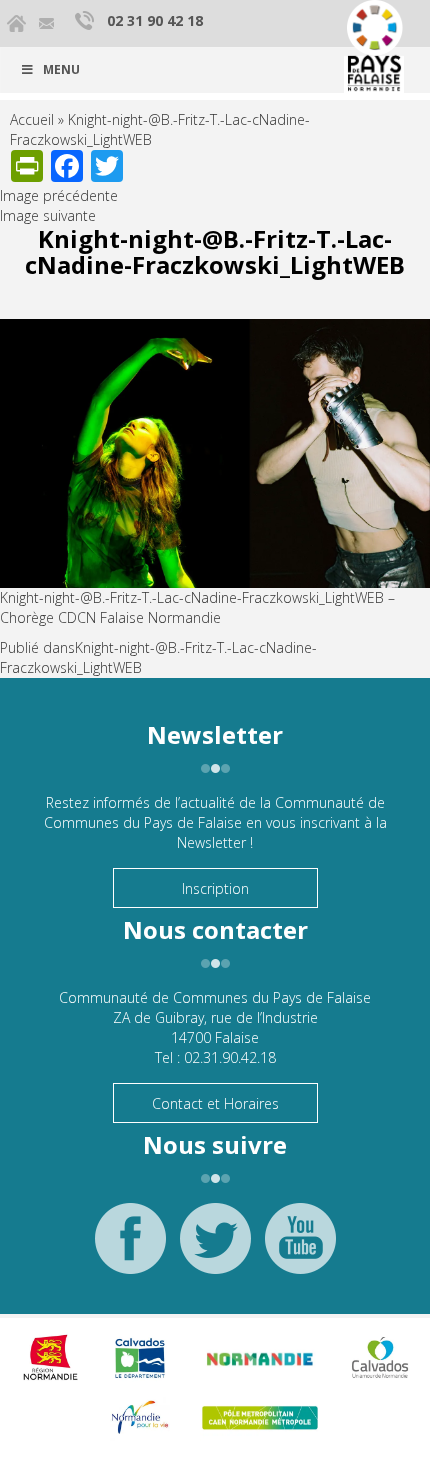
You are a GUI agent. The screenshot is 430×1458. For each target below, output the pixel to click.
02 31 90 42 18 (155, 20)
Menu (61, 69)
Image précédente (59, 195)
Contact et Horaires (215, 1103)
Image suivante (48, 215)
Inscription (215, 888)
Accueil (32, 119)
